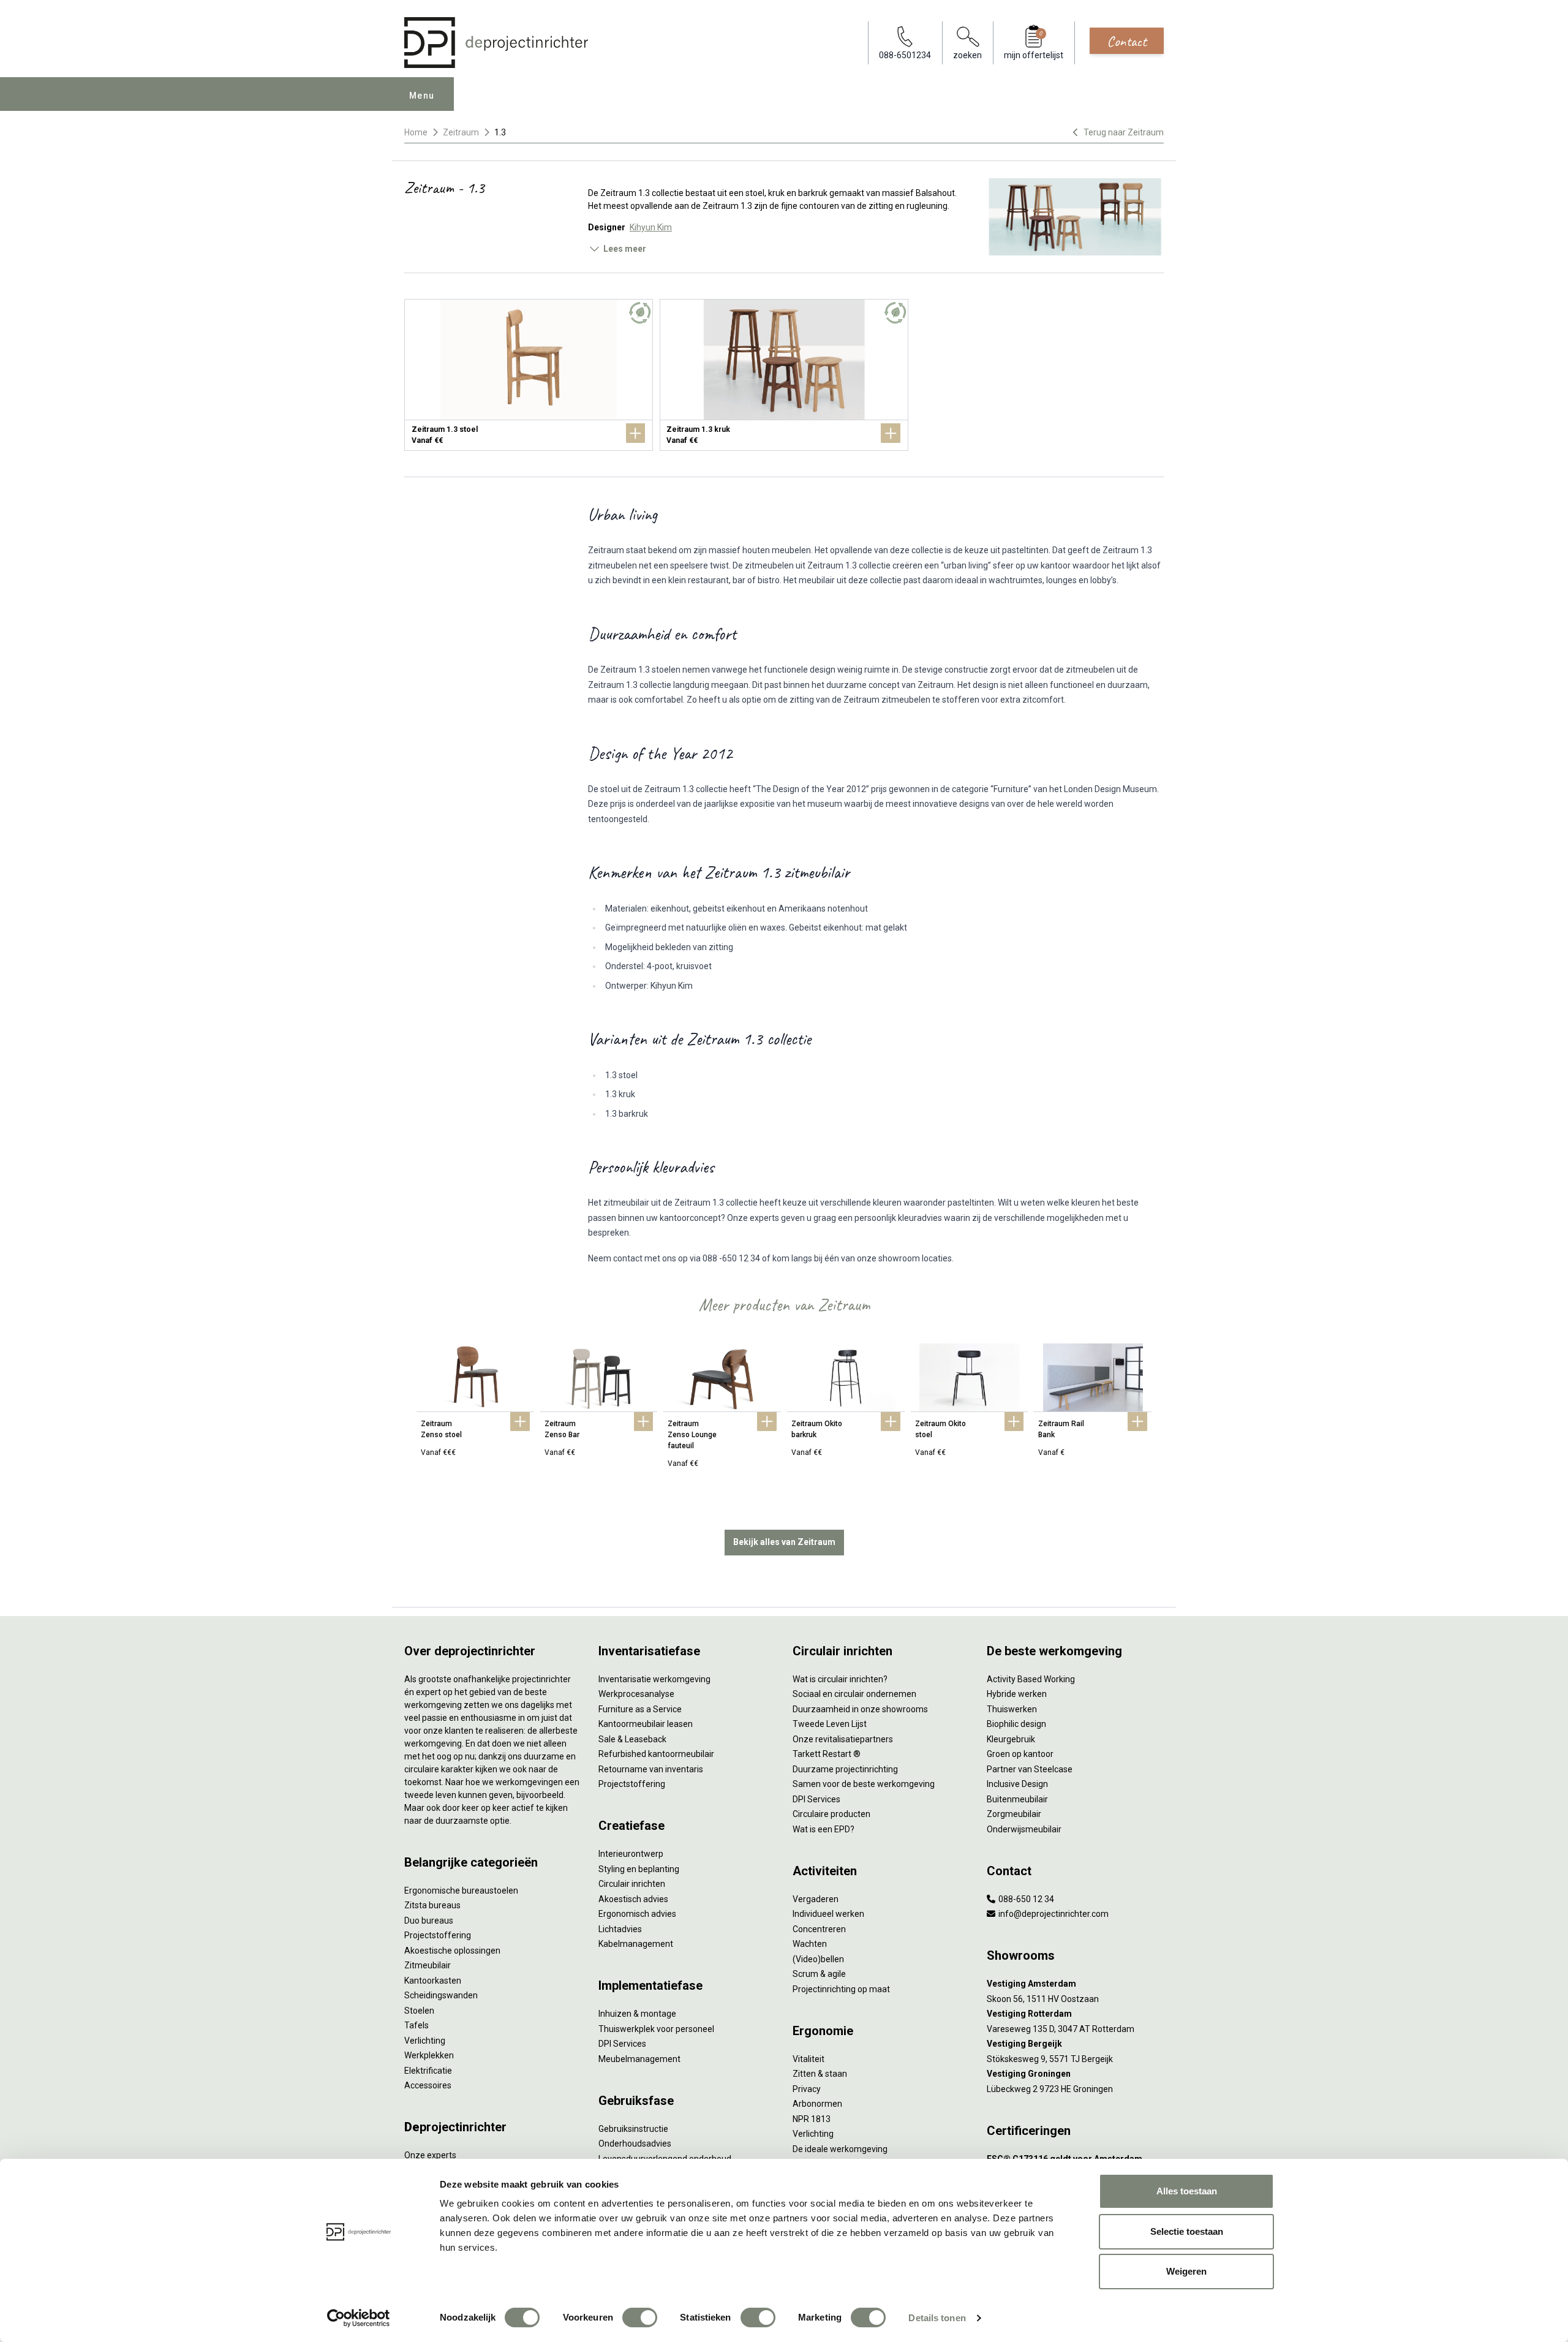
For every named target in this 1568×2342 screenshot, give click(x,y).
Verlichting (425, 2041)
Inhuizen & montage (637, 2014)
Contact (1127, 41)
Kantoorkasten (433, 1981)
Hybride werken (1017, 1694)
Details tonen (937, 2318)
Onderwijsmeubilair (1024, 1829)
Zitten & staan (820, 2074)
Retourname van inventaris (651, 1769)
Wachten (810, 1944)
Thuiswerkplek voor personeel (656, 2029)
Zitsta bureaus (432, 1905)
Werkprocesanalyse (636, 1694)
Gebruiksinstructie (633, 2129)
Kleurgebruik (1011, 1739)
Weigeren (1186, 2271)
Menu (422, 96)
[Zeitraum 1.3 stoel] (529, 375)
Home (416, 132)
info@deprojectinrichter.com (1053, 1914)
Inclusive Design (1017, 1784)
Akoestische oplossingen (452, 1951)
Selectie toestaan (1187, 2231)
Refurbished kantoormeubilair (656, 1754)
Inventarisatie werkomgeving (654, 1679)
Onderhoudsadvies (635, 2144)
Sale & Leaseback (632, 1739)
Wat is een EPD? (824, 1829)
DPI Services (622, 2044)
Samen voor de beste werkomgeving (864, 1784)
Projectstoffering (438, 1935)
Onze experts (430, 2155)
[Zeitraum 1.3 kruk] (784, 375)
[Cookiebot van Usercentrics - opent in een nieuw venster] (359, 2318)
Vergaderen (816, 1899)
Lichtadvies (620, 1929)
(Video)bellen (818, 1959)
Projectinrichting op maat (841, 1989)
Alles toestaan (1187, 2191)
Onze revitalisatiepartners (843, 1739)
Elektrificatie (428, 2071)
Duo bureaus (429, 1921)
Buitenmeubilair (1017, 1799)
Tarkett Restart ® (827, 1754)
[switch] (640, 2317)
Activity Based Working (1031, 1679)
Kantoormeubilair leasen (646, 1724)
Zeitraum (461, 132)
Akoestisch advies (633, 1899)
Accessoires (428, 2085)
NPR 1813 (812, 2119)
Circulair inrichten (632, 1884)
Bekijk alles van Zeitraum (784, 1542)
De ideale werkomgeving (840, 2149)
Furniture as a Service (640, 1709)
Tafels (417, 2025)
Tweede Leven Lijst (830, 1724)
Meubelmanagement (639, 2059)
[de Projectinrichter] (496, 43)
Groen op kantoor (1020, 1754)
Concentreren (819, 1929)
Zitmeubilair (428, 1965)
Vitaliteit (809, 2059)
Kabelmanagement (636, 1944)
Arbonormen (817, 2104)
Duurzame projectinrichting (845, 1769)
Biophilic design (1016, 1724)
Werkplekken (429, 2055)
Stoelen (419, 2011)
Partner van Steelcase (1030, 1769)
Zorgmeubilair (1014, 1814)
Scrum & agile (819, 1974)
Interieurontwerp (631, 1854)
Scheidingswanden (441, 1995)
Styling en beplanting (639, 1869)
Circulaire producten (831, 1814)
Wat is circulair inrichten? (840, 1679)
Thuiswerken (1012, 1709)
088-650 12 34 (1025, 1899)
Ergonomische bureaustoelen (461, 1891)
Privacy (807, 2089)
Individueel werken (828, 1914)
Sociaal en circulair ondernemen (854, 1694)
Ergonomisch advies (637, 1914)
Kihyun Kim (651, 227)
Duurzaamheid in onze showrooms (860, 1709)
